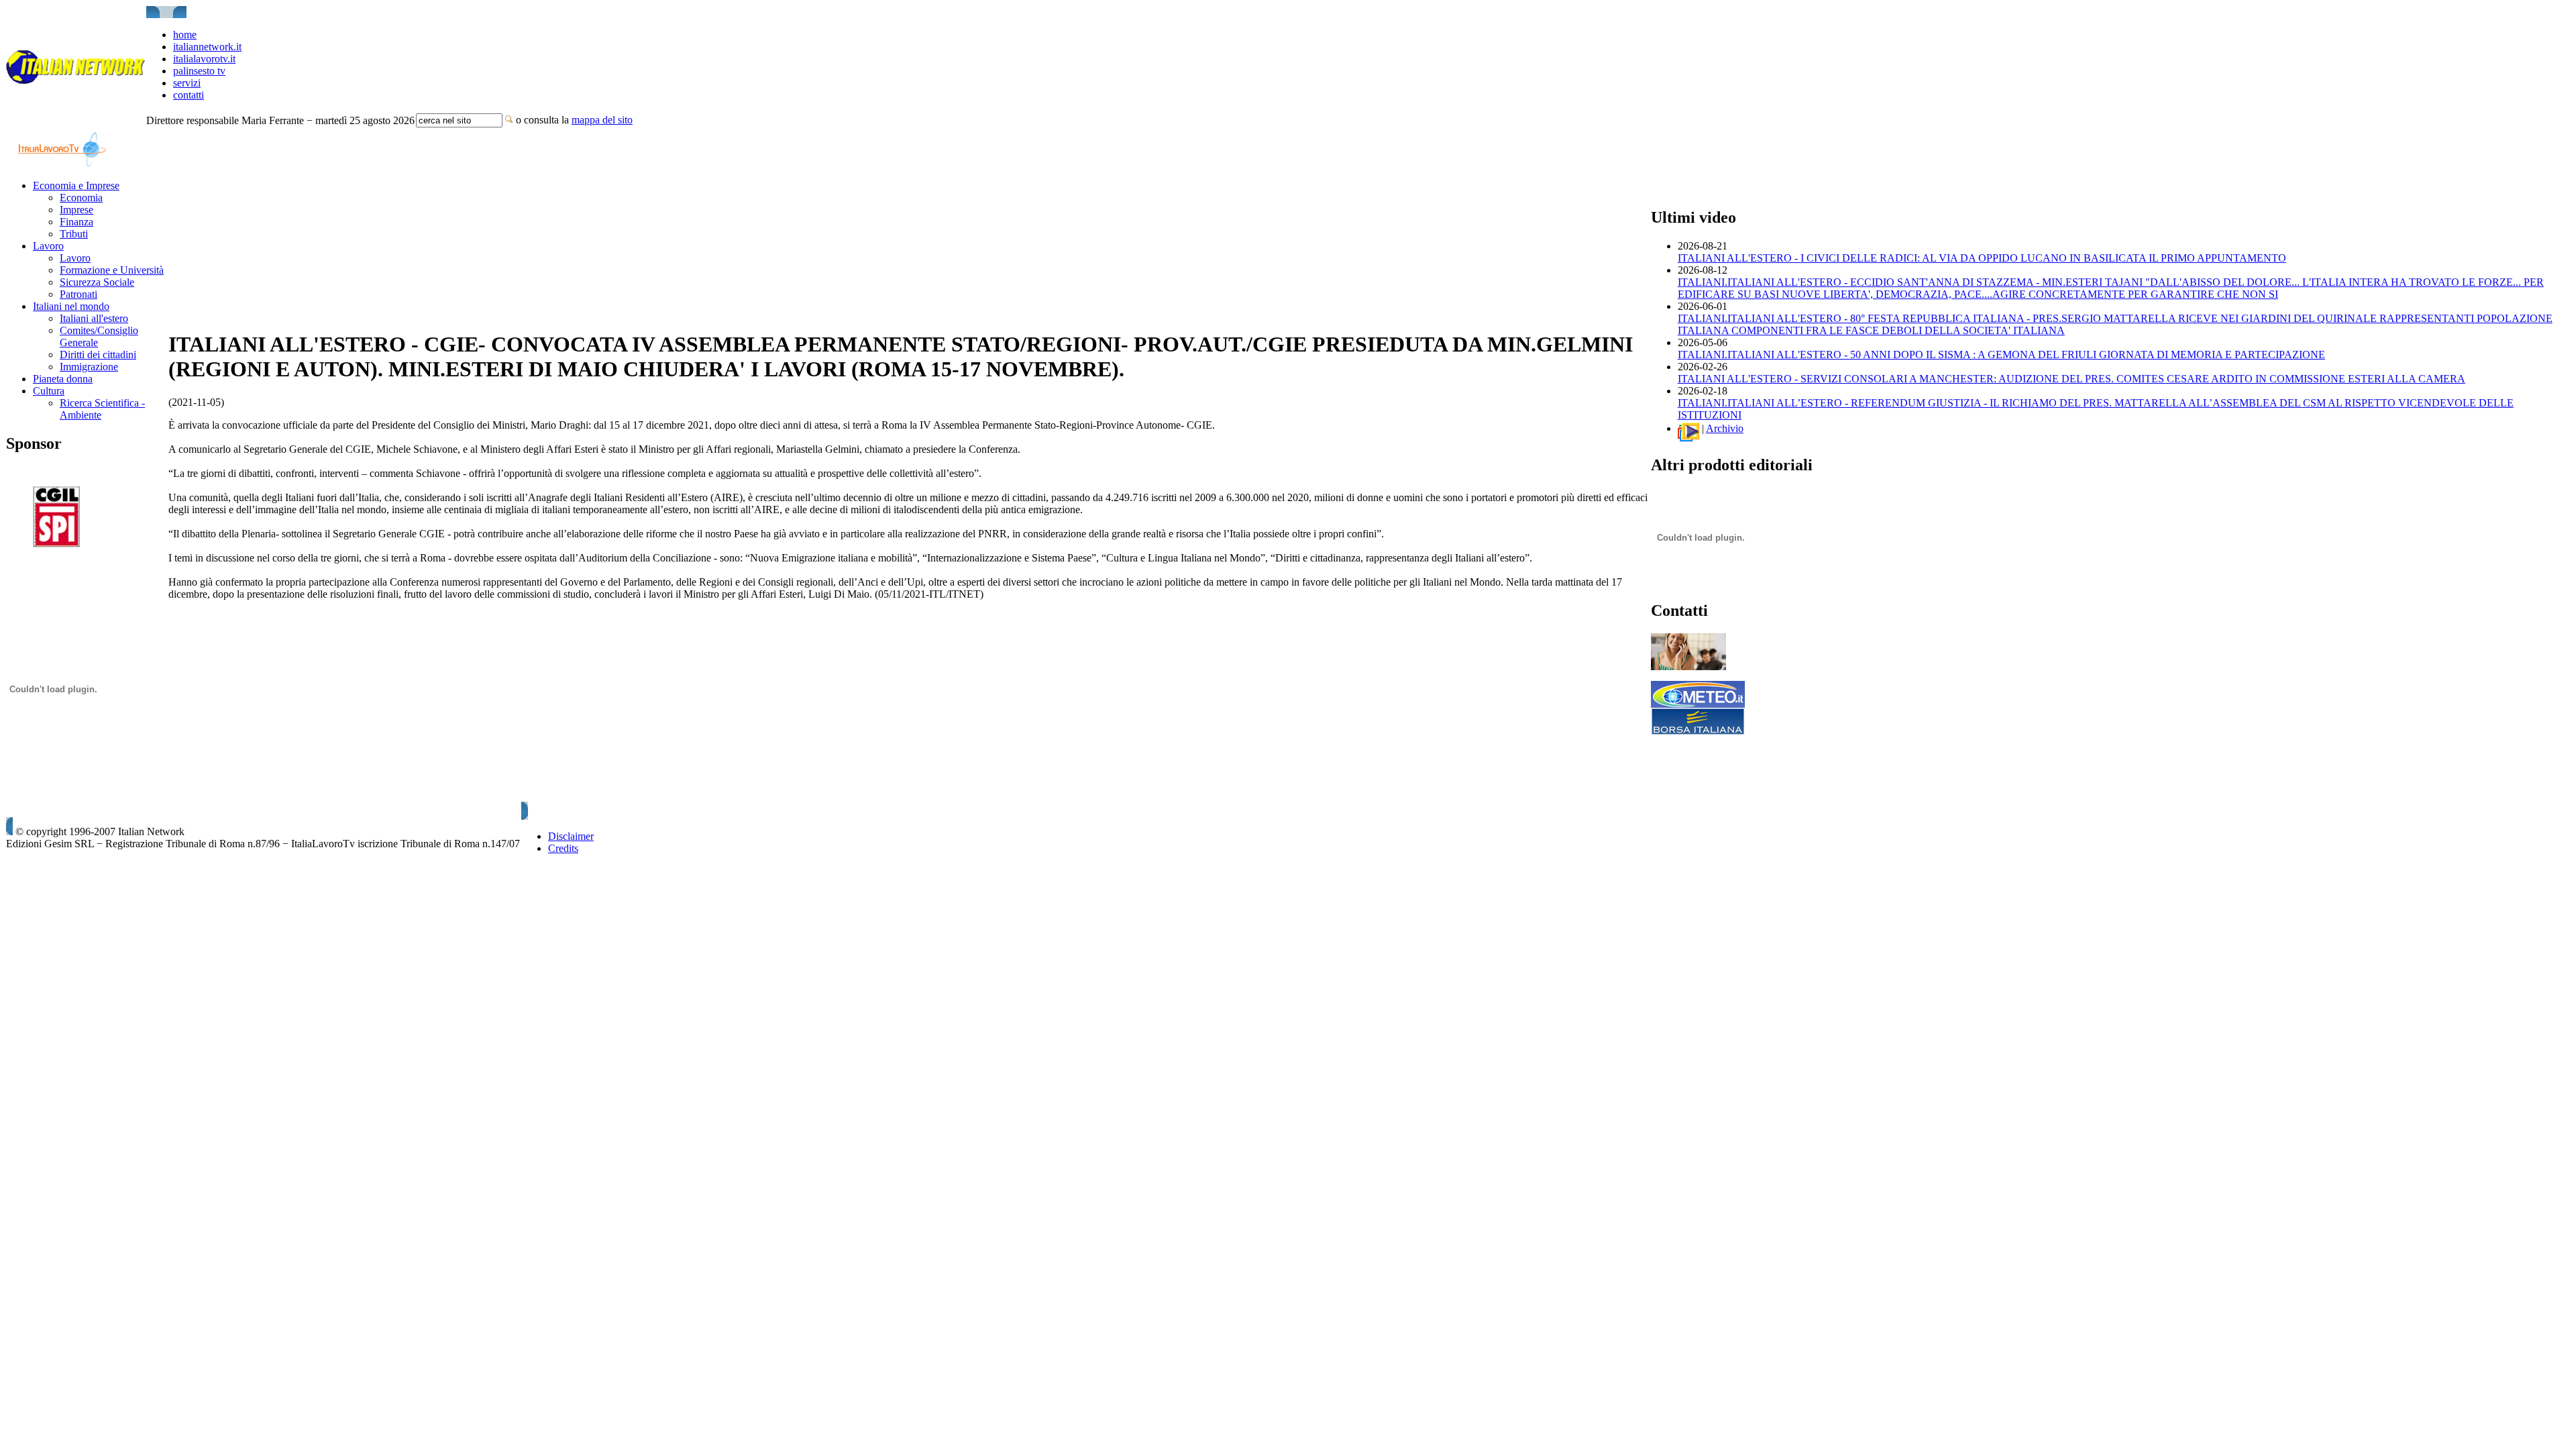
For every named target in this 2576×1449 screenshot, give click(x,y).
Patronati (78, 294)
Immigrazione (89, 367)
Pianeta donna (63, 379)
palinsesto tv (199, 71)
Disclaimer (571, 836)
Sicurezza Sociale (97, 282)
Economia (81, 198)
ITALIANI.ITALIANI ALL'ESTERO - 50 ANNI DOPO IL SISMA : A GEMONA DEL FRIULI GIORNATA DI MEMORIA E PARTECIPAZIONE (2001, 355)
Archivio (1725, 428)
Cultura (49, 391)
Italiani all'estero (94, 318)
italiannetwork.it (207, 47)
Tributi (74, 234)
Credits (563, 848)
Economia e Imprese (76, 185)
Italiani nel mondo (71, 306)
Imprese (76, 210)
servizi (187, 83)
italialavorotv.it (204, 59)
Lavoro (48, 246)
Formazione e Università (112, 270)
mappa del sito (602, 120)
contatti (189, 95)
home (185, 35)
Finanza (76, 222)
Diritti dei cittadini (98, 355)
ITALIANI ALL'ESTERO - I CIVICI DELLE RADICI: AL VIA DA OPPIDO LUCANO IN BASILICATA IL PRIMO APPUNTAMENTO (1982, 258)
